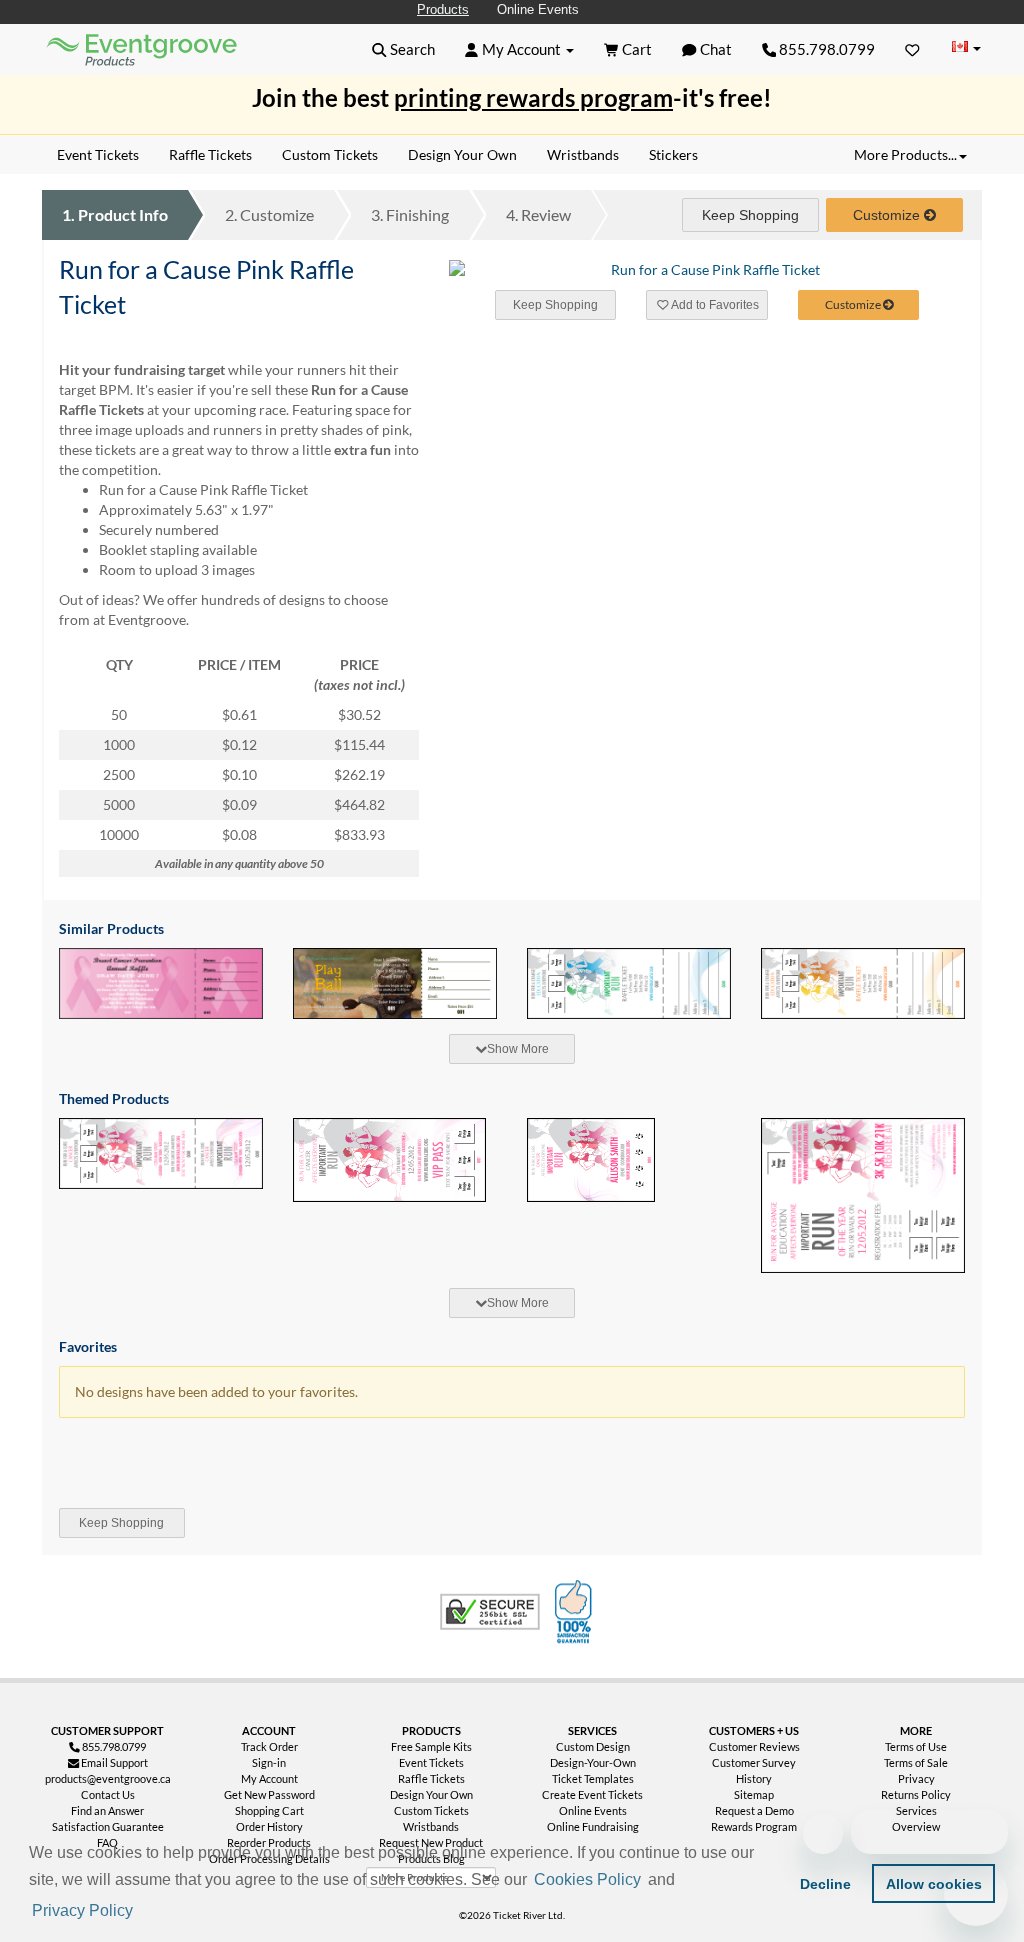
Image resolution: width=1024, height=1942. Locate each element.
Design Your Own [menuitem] (462, 154)
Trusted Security (490, 1612)
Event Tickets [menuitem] (98, 154)
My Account (269, 1778)
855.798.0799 (825, 49)
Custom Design (593, 1746)
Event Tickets (431, 1762)
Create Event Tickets (592, 1794)
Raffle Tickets (431, 1778)
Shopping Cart (269, 1810)
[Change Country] (966, 48)
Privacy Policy (82, 1910)
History (754, 1778)
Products (443, 9)
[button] (143, 1912)
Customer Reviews (754, 1746)
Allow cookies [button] (934, 1884)
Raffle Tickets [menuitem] (210, 154)
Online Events (538, 9)
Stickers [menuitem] (673, 154)
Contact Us (108, 1794)
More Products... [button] (905, 154)
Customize (269, 214)
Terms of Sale (916, 1762)
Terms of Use (916, 1746)
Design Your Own (431, 1794)
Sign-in (269, 1762)
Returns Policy (916, 1794)
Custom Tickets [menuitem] (330, 154)
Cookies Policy (587, 1879)
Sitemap (754, 1794)
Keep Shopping (750, 215)
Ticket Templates (593, 1778)
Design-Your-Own (593, 1762)
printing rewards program (533, 97)
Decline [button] (825, 1884)
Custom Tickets (431, 1810)
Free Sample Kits (431, 1746)
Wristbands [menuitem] (583, 154)
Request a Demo (754, 1810)
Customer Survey (754, 1762)
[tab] (512, 1049)
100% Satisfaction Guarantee (576, 1612)
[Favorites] (912, 49)
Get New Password (269, 1794)
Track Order (269, 1746)
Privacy (916, 1778)
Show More (518, 1049)
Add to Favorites (714, 305)
